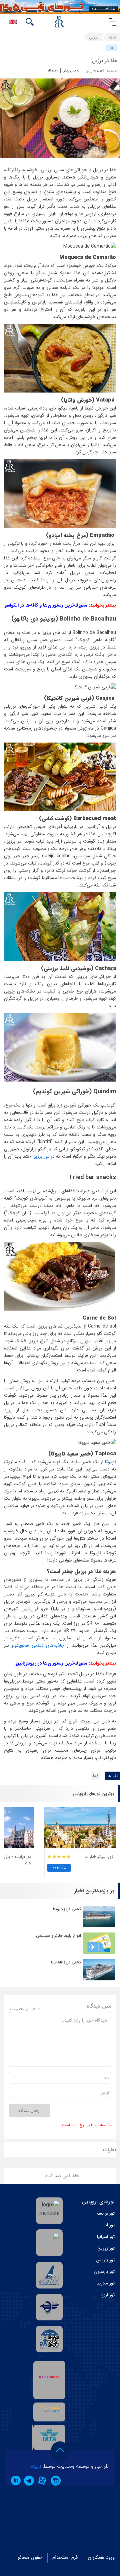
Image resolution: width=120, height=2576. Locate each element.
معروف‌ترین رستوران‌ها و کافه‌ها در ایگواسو (46, 605)
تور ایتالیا (107, 2225)
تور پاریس (105, 2260)
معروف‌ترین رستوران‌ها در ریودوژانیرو (51, 1663)
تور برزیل (41, 1156)
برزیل (93, 37)
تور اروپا (108, 2295)
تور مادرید (106, 2283)
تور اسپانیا (106, 2237)
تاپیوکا (110, 1462)
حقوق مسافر (30, 2557)
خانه (112, 37)
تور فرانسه (106, 2214)
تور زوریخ (106, 2248)
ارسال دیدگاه (29, 2110)
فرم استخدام (65, 2557)
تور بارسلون (104, 2272)
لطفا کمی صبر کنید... (60, 2176)
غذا (111, 48)
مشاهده (59, 1868)
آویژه (36, 2466)
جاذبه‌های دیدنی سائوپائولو (38, 1645)
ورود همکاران (101, 2557)
